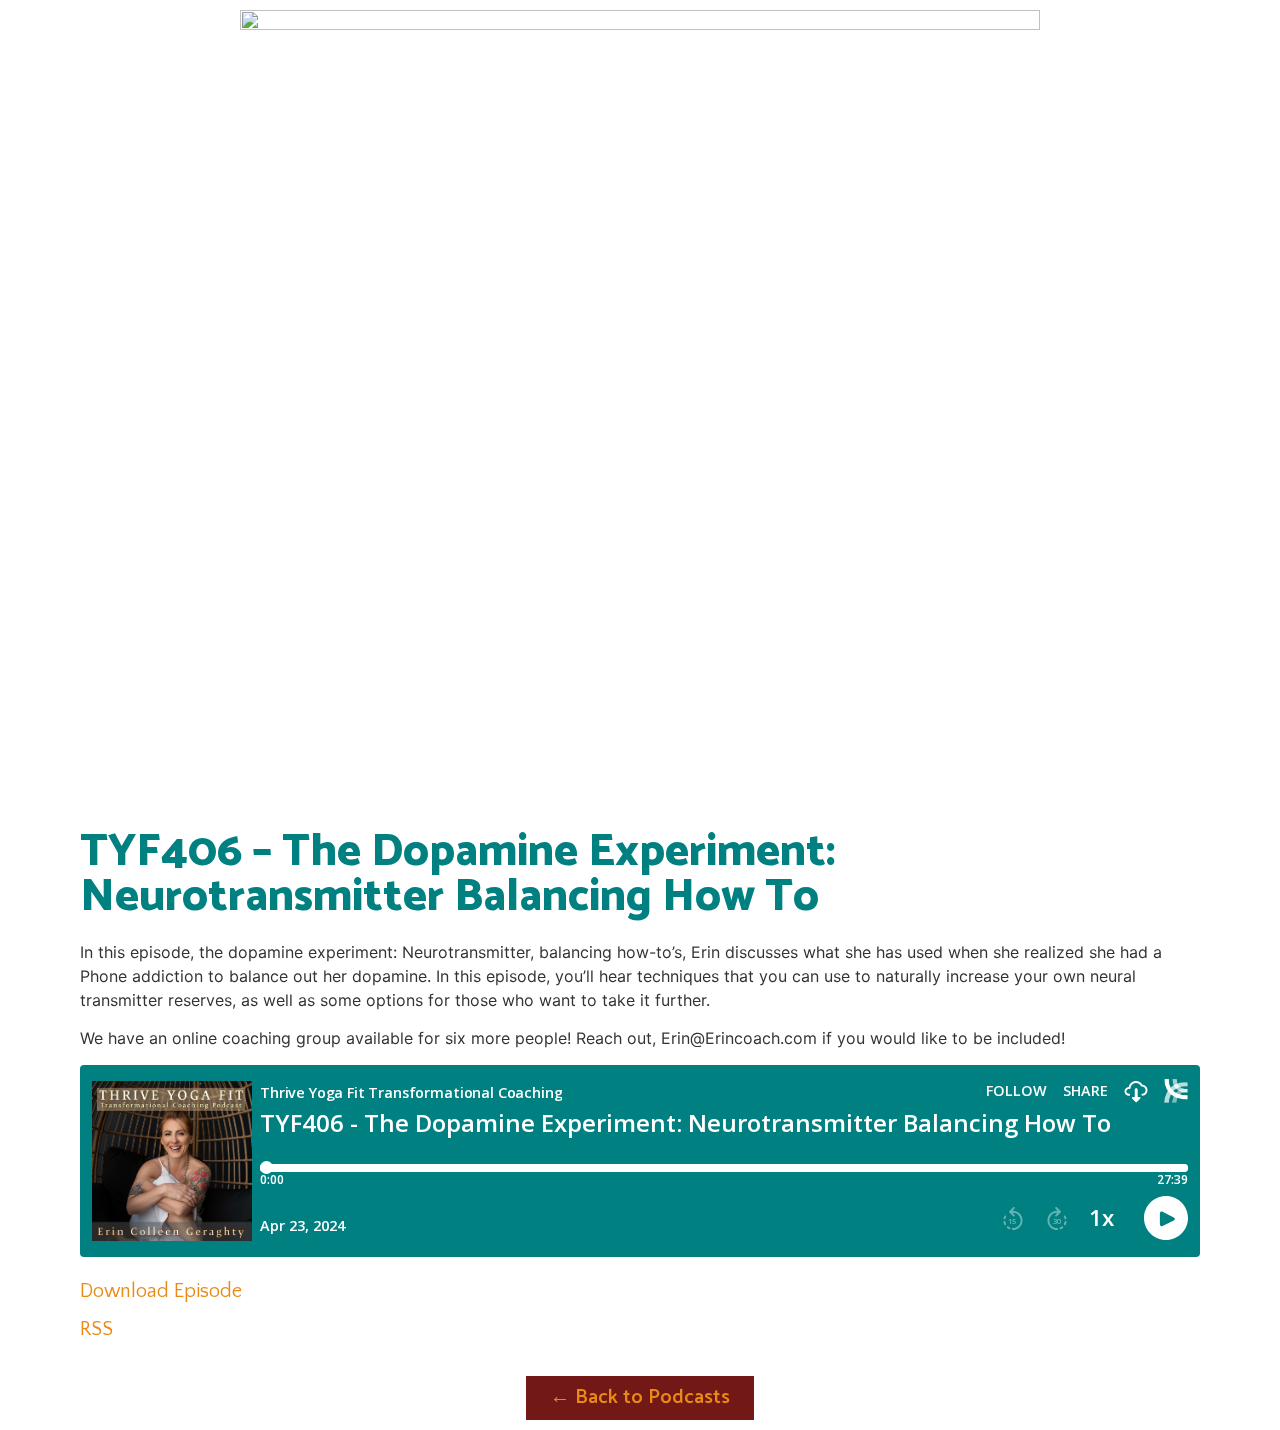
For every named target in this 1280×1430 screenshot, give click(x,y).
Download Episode (161, 1291)
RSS (96, 1329)
